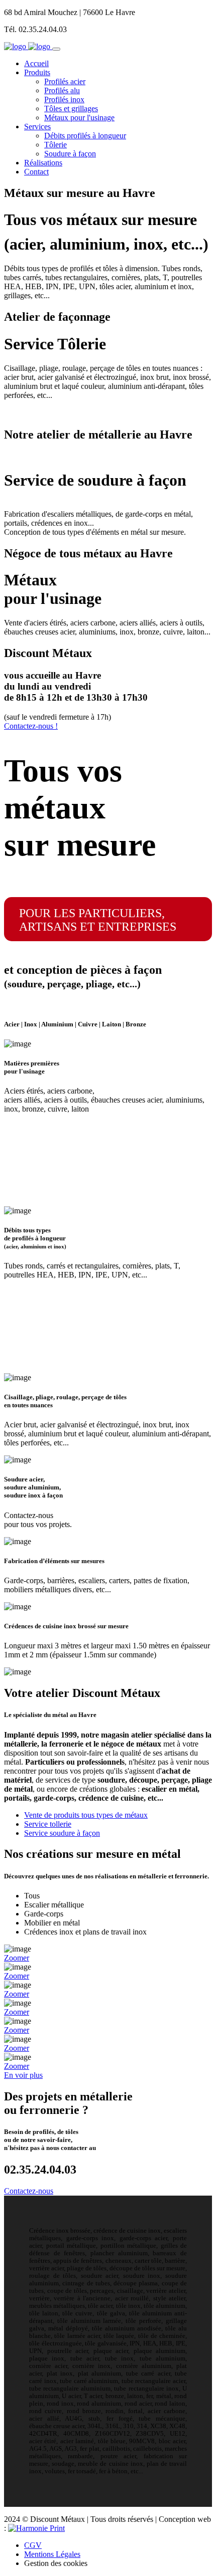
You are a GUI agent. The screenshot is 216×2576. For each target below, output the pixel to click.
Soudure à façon (70, 154)
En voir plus (23, 2075)
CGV (33, 2545)
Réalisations (43, 163)
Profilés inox (64, 99)
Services (37, 127)
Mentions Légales (52, 2554)
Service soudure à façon (62, 1833)
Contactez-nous (29, 2191)
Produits (37, 72)
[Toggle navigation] (56, 49)
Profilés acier (65, 81)
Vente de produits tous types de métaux (86, 1815)
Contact (36, 172)
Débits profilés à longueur (85, 136)
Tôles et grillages (71, 109)
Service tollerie (48, 1824)
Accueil (36, 63)
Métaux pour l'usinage (79, 118)
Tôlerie (56, 145)
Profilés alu (62, 90)
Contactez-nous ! (31, 726)
